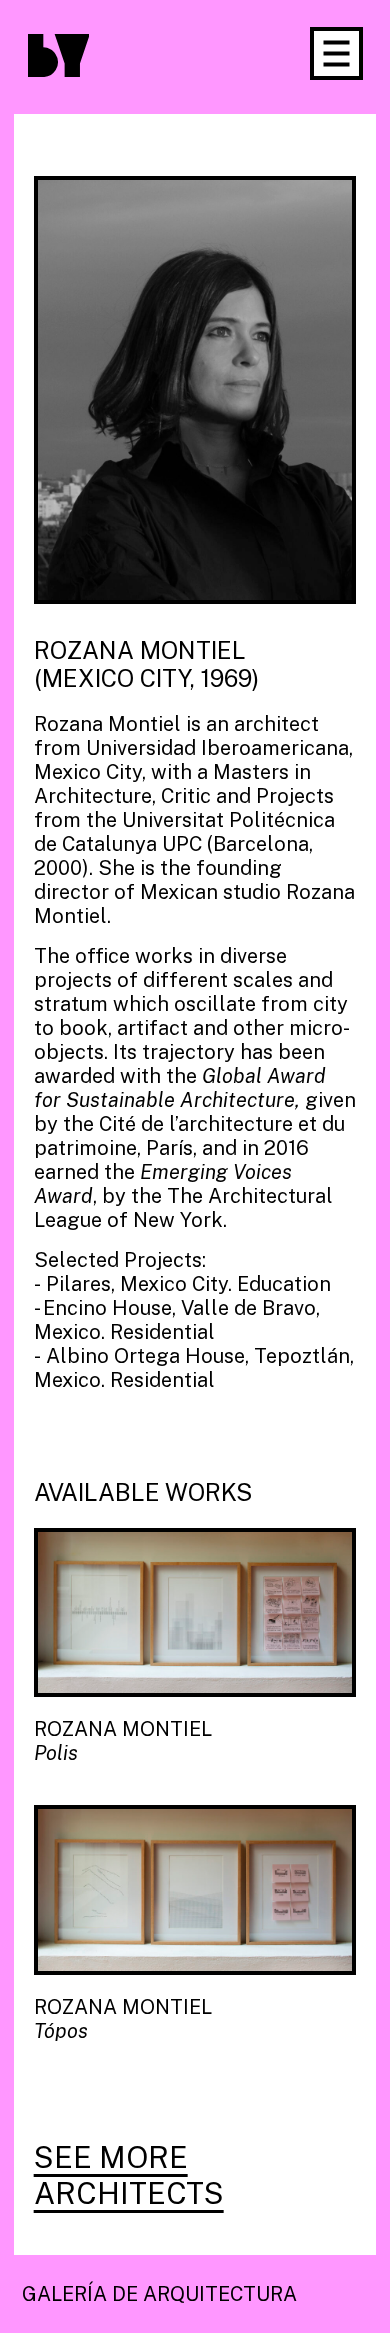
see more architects (129, 2175)
